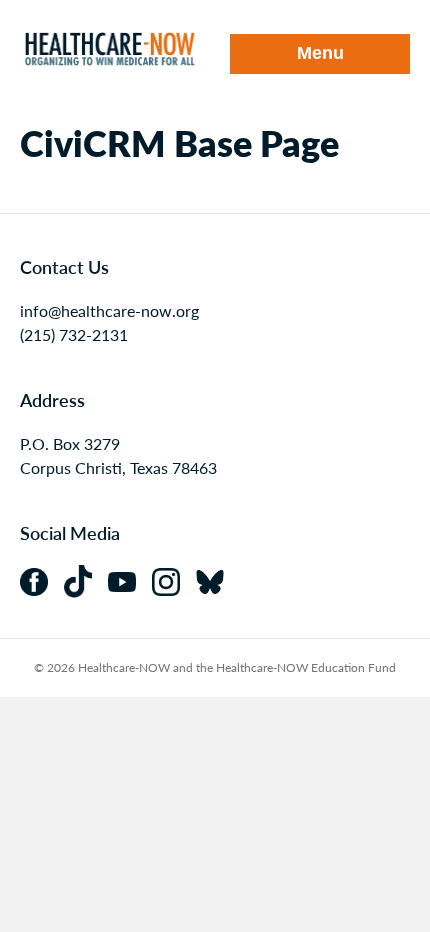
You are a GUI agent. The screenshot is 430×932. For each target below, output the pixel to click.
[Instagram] (174, 579)
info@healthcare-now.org (109, 310)
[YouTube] (130, 579)
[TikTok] (86, 579)
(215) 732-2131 (74, 334)
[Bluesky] (216, 579)
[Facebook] (42, 579)
